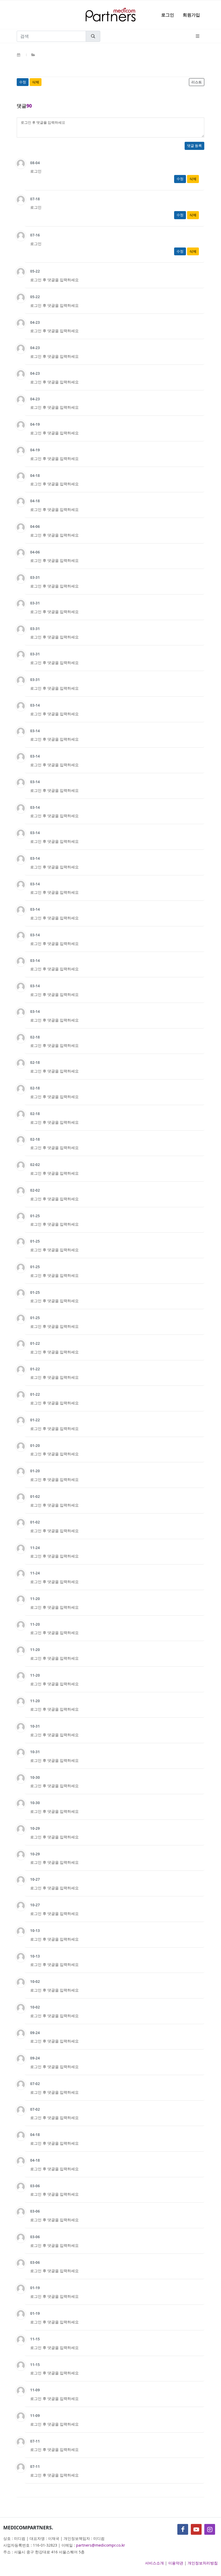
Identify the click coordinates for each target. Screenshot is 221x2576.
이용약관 (176, 2563)
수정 (23, 82)
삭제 (36, 82)
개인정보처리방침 (203, 2563)
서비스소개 (154, 2563)
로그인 (168, 15)
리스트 (197, 82)
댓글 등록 (194, 146)
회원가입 (191, 15)
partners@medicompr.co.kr (101, 2545)
